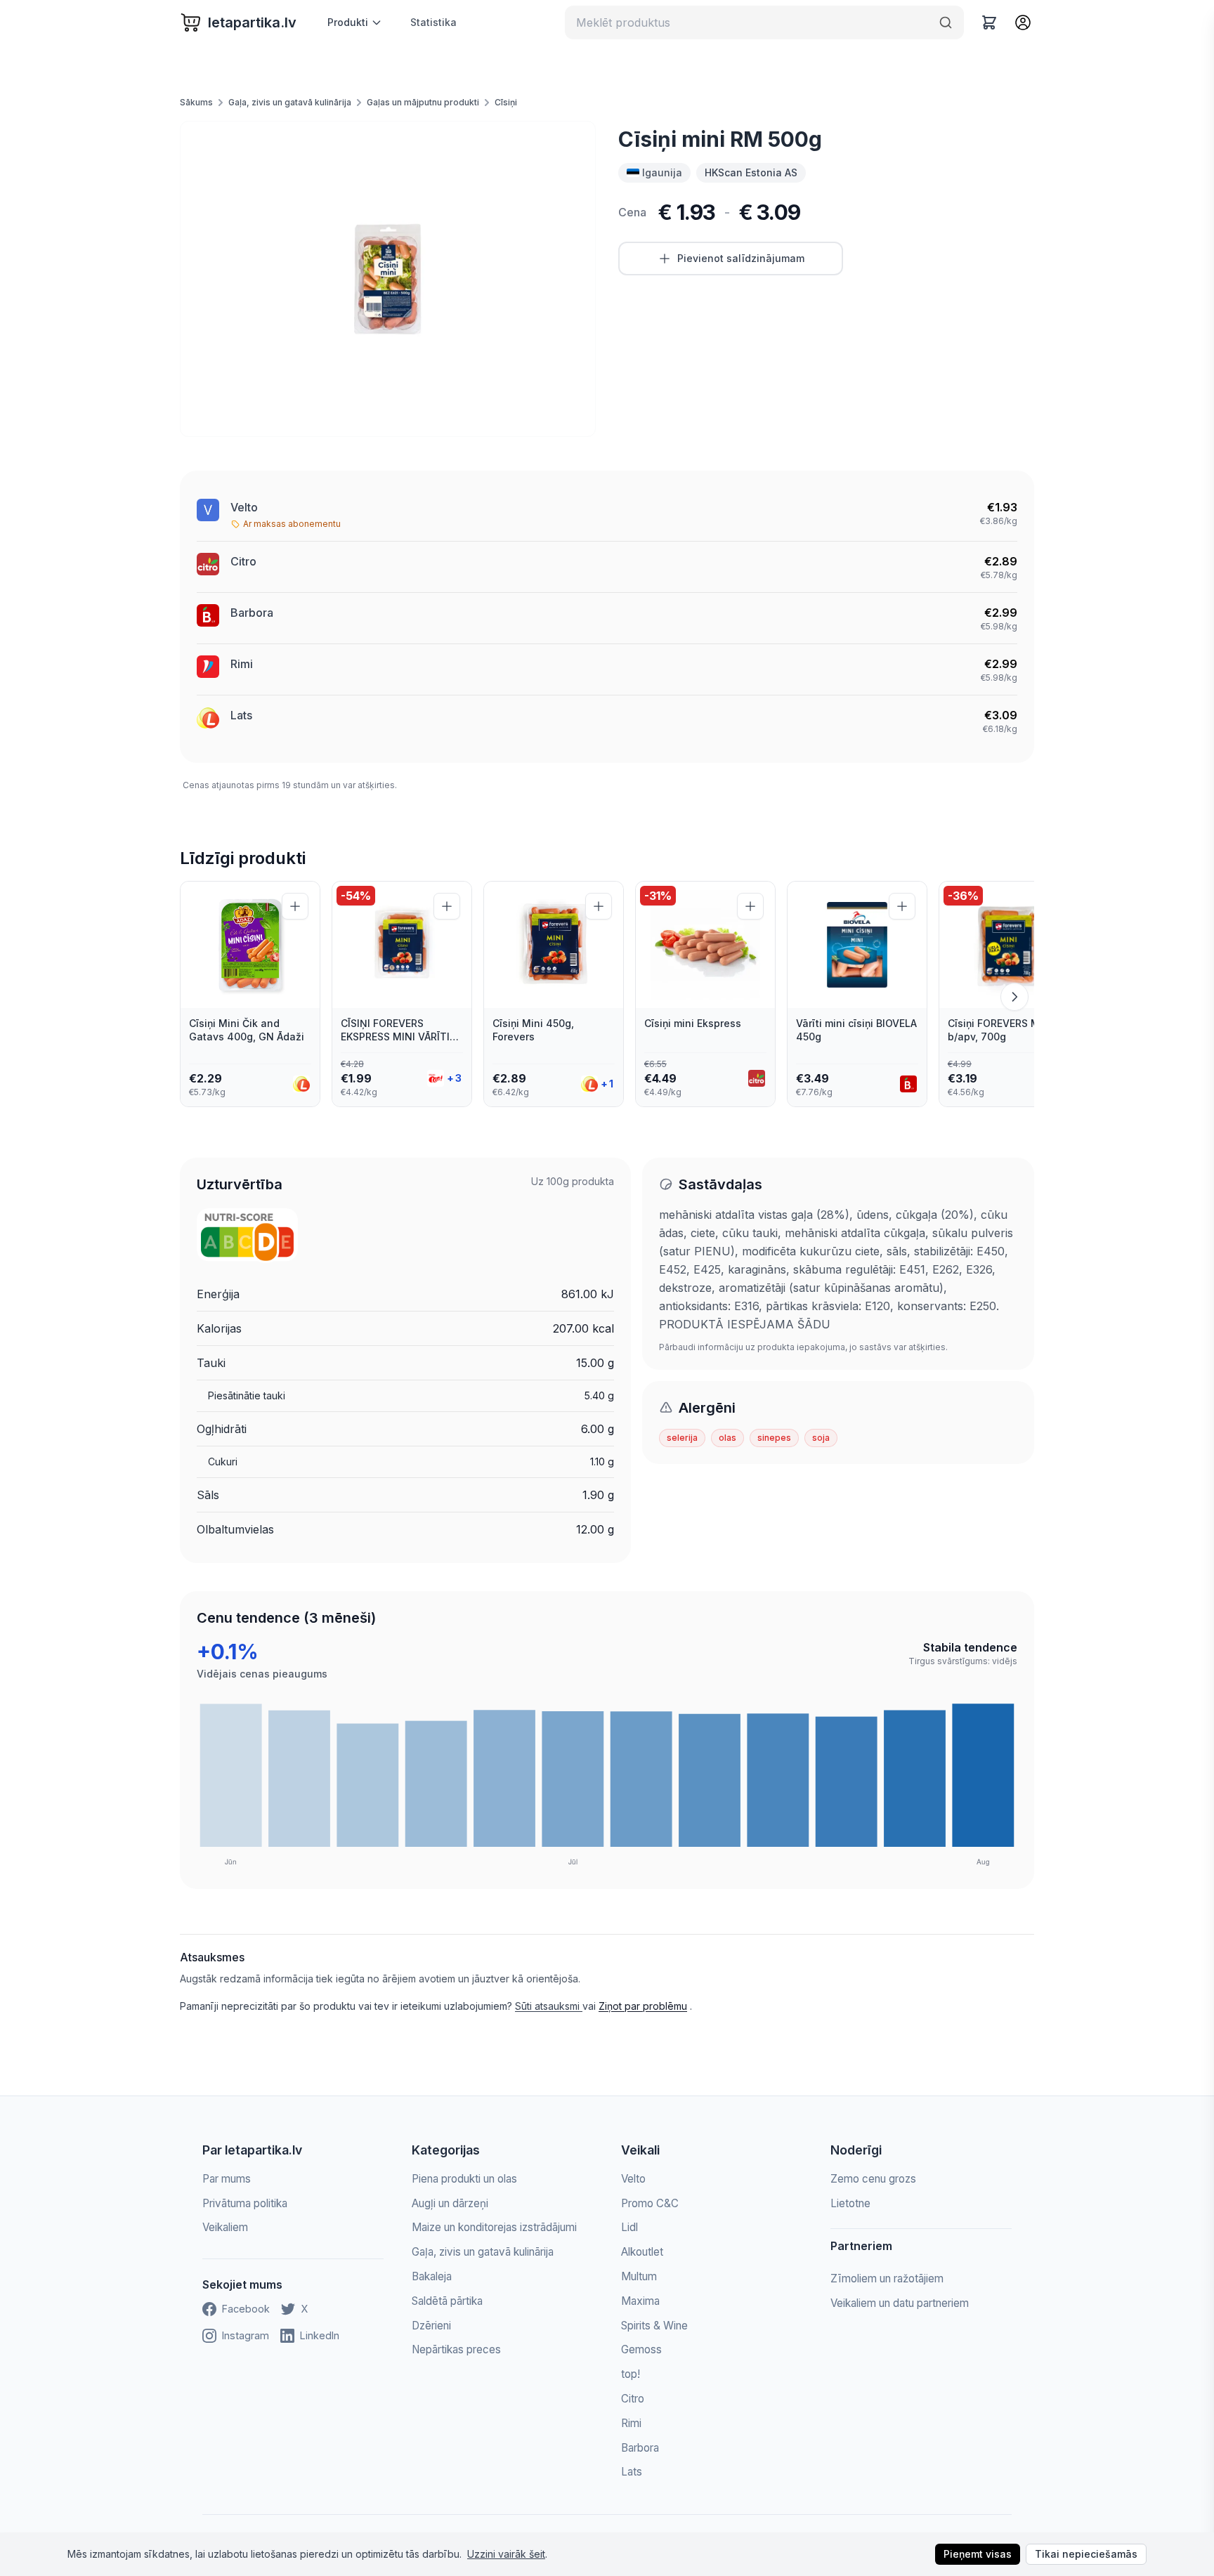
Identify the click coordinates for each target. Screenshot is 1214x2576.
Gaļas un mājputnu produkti (423, 102)
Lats (241, 715)
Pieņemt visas (978, 2554)
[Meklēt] (946, 22)
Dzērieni (431, 2326)
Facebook (246, 2309)
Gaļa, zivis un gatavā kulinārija (290, 102)
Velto (244, 507)
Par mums (227, 2179)
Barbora (252, 613)
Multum (639, 2276)
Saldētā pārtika (447, 2301)
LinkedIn (320, 2335)
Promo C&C (650, 2203)
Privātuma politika (245, 2203)
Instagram (246, 2335)
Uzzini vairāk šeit (506, 2554)
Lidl (629, 2227)
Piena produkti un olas (464, 2179)
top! (631, 2374)
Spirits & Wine (654, 2326)
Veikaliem (225, 2227)
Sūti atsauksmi (549, 2006)
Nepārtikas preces (456, 2349)
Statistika (433, 22)
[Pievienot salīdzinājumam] (295, 906)
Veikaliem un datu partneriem (900, 2303)
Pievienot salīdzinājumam (741, 258)
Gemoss (641, 2349)
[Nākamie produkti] (1014, 997)
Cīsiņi (506, 102)
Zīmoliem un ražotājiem (887, 2278)
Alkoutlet (642, 2252)
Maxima (640, 2301)
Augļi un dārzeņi (450, 2203)
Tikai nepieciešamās (1086, 2554)
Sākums (196, 102)
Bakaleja (432, 2276)
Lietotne (850, 2203)
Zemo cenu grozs (873, 2179)
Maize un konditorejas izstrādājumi (494, 2227)
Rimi (242, 664)
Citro (243, 561)
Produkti (348, 22)
